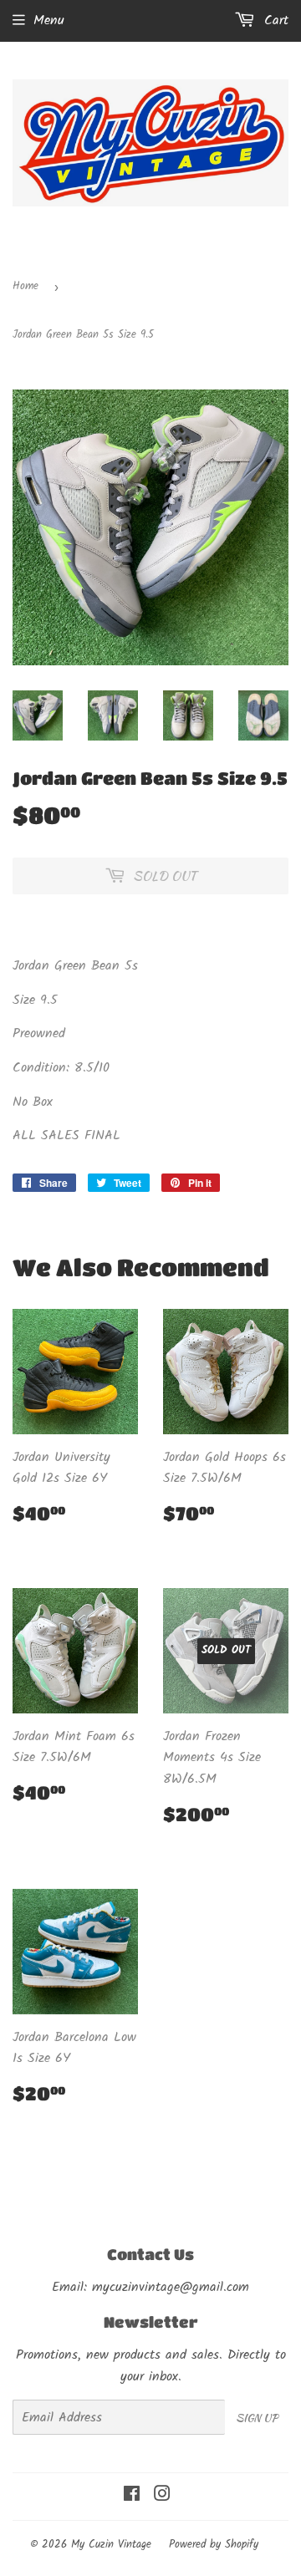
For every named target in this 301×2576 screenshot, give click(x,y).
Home (26, 286)
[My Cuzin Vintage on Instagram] (162, 2496)
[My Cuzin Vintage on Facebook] (132, 2496)
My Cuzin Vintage (111, 2545)
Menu (49, 20)
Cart (274, 20)
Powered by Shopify (214, 2545)
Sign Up (257, 2418)
